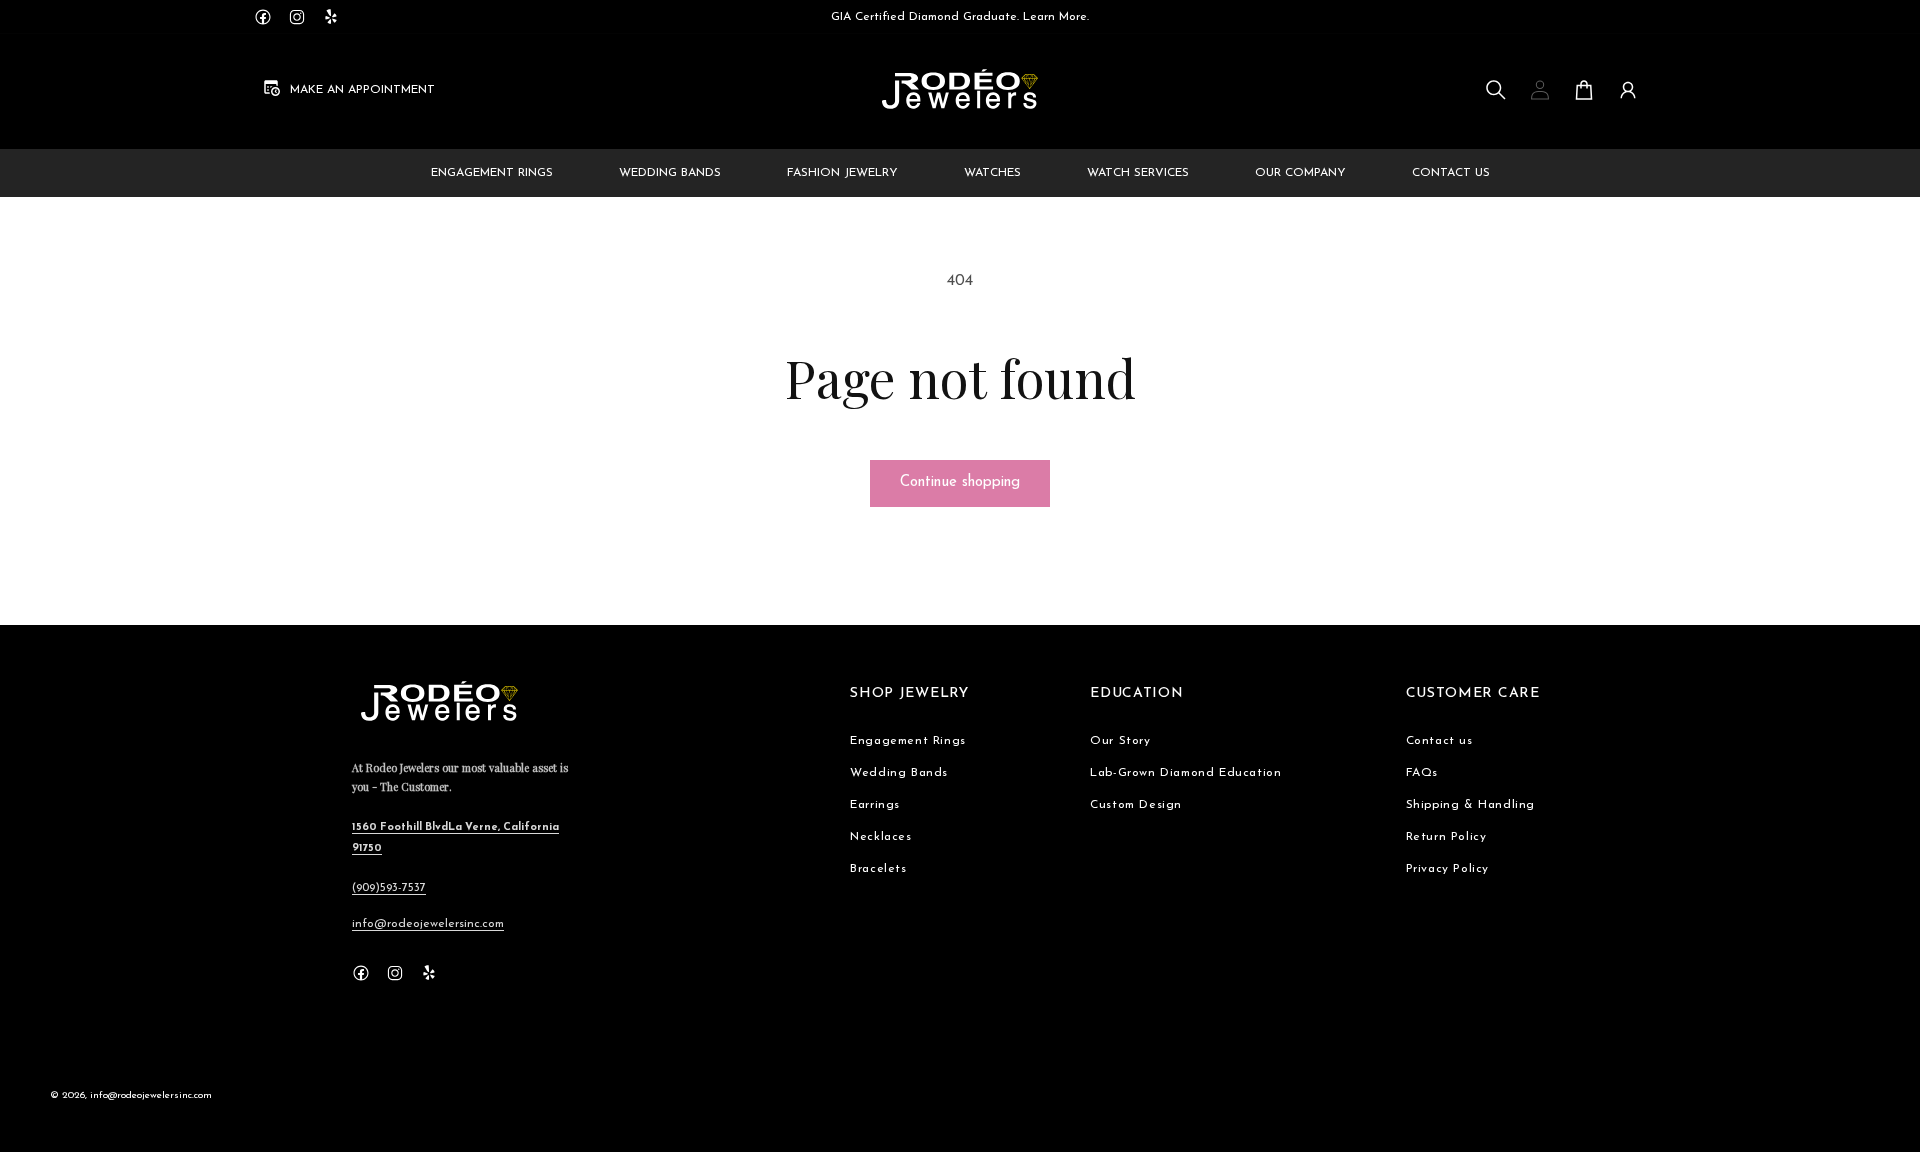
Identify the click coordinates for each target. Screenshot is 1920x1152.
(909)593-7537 (389, 888)
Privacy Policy (1447, 869)
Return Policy (1446, 837)
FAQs (1422, 773)
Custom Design (1136, 805)
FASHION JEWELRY (842, 173)
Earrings (875, 805)
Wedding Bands (899, 773)
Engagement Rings (908, 741)
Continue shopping (960, 482)
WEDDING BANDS (670, 173)
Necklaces (880, 837)
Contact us (1439, 741)
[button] (1496, 90)
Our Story (1120, 741)
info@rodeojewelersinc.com (428, 924)
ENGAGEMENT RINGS (492, 173)
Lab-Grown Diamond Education (1185, 773)
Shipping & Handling (1470, 805)
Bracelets (878, 869)
